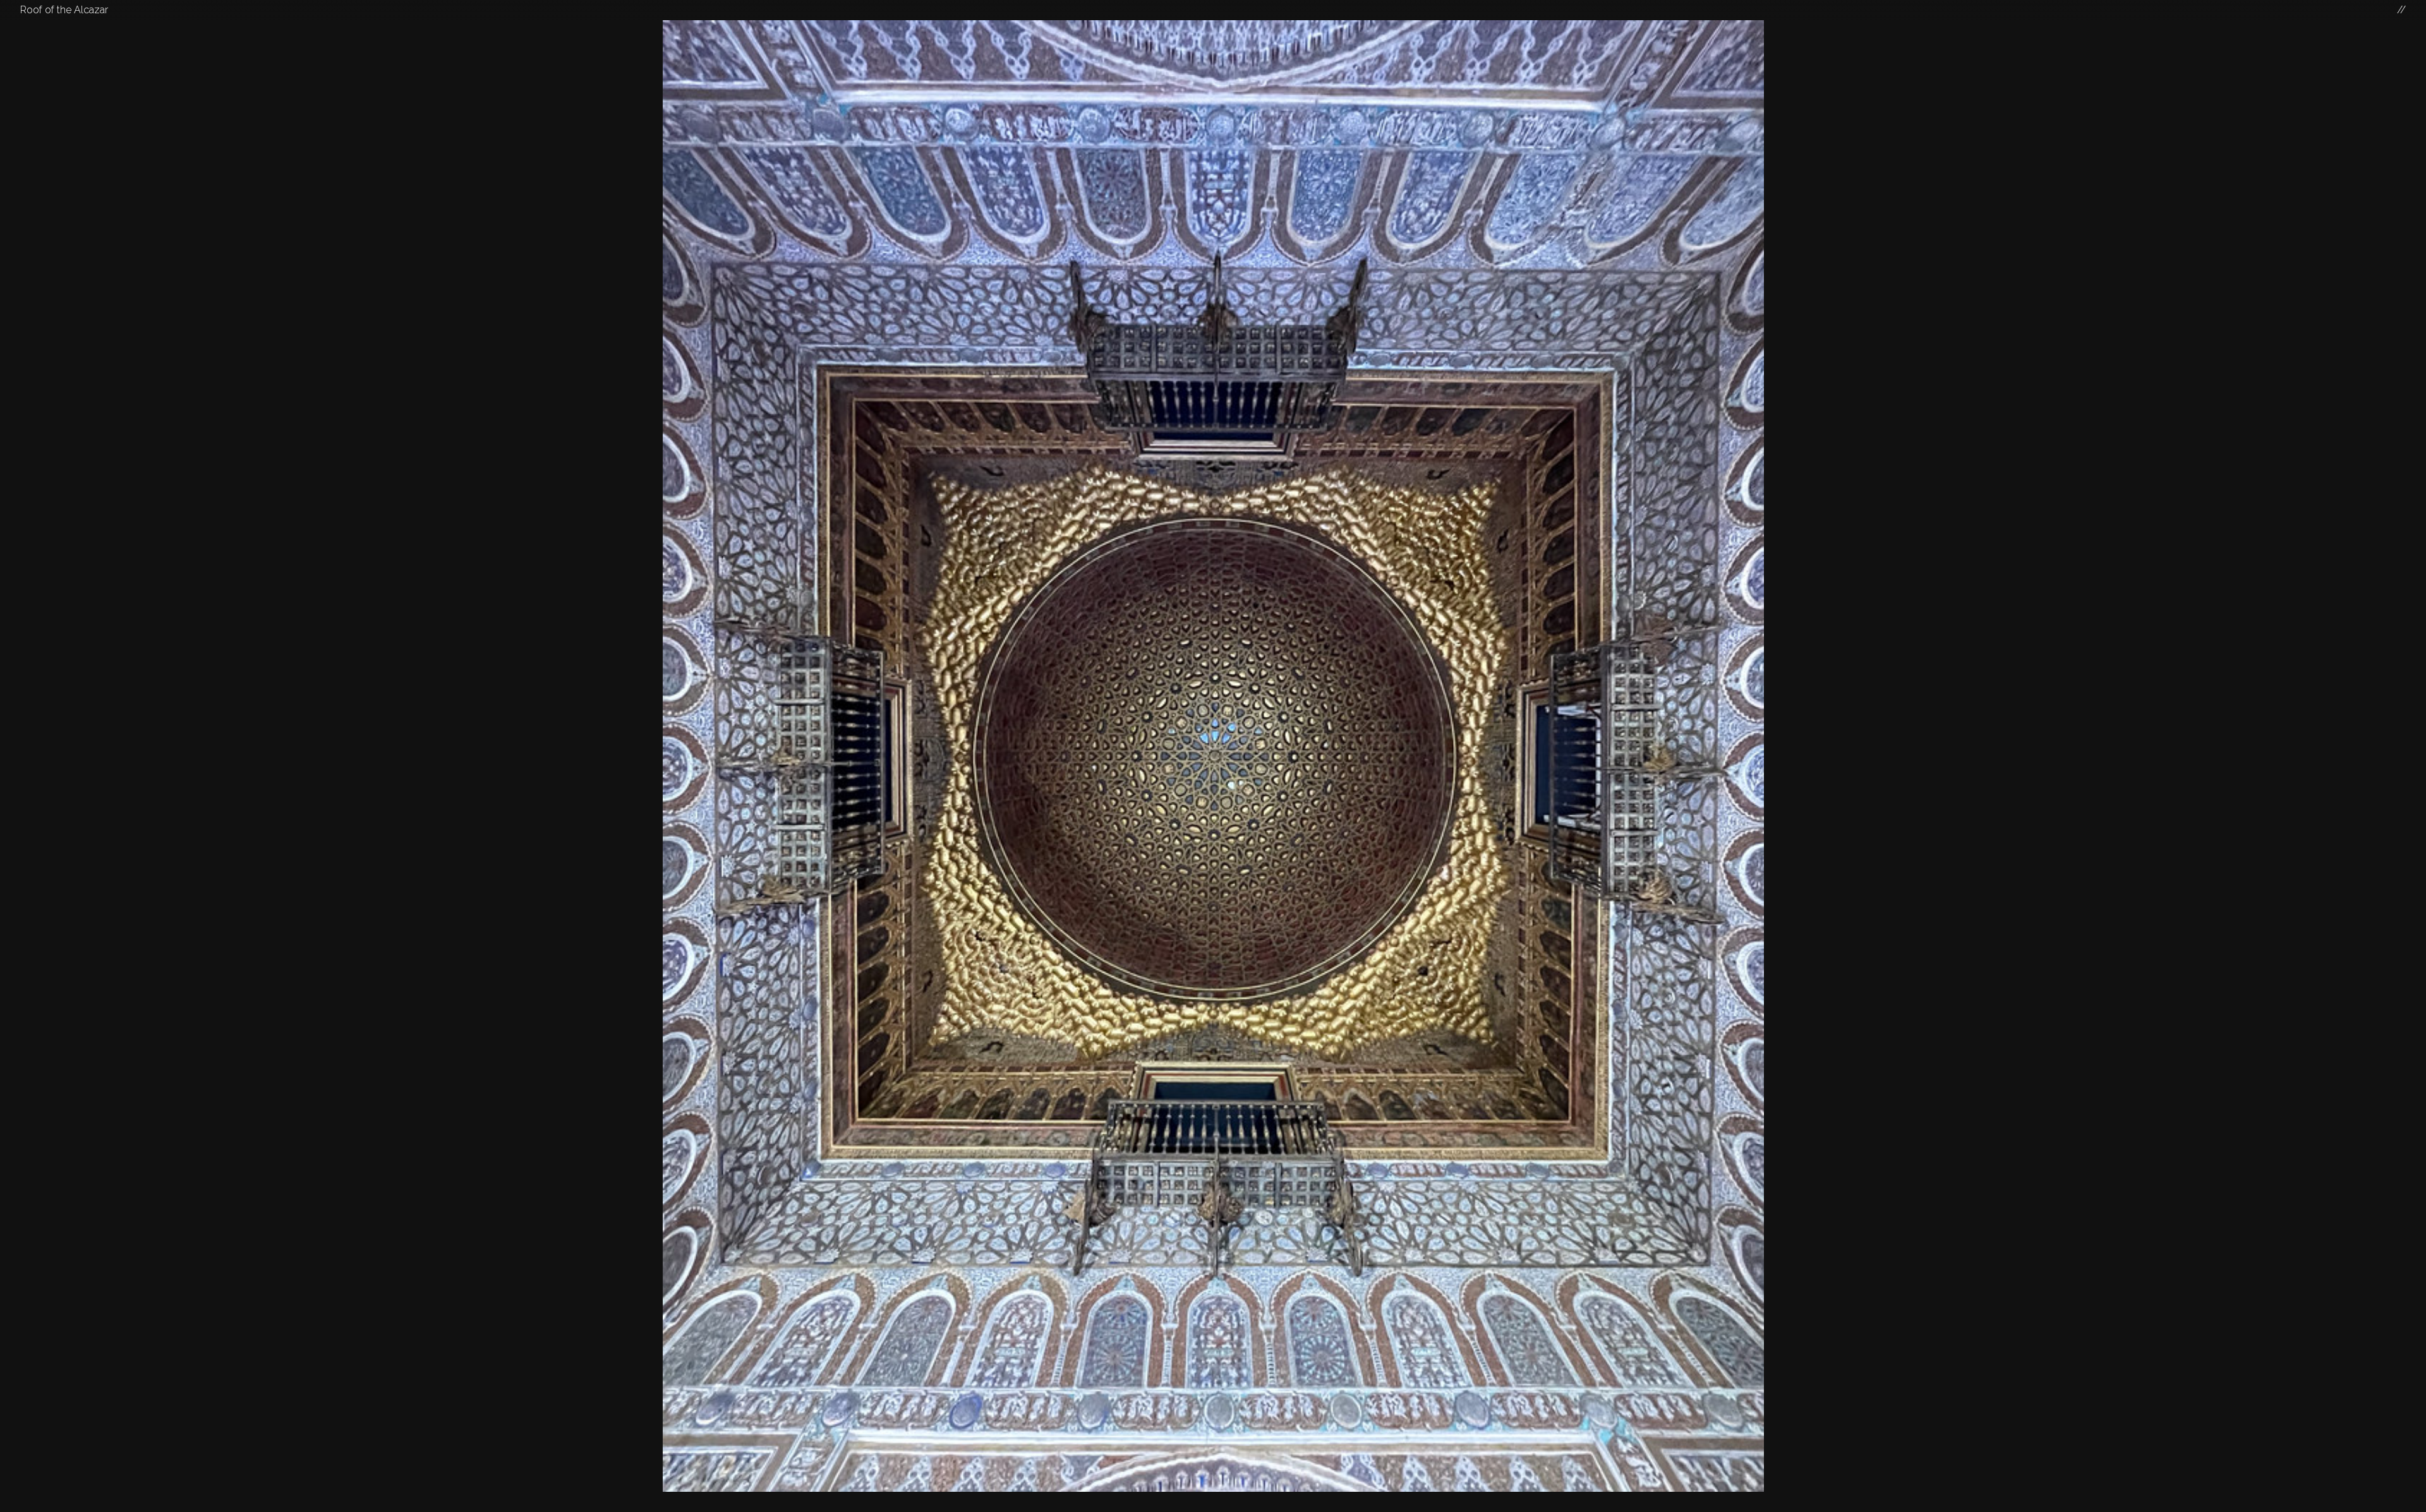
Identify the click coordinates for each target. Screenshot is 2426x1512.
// (2401, 10)
